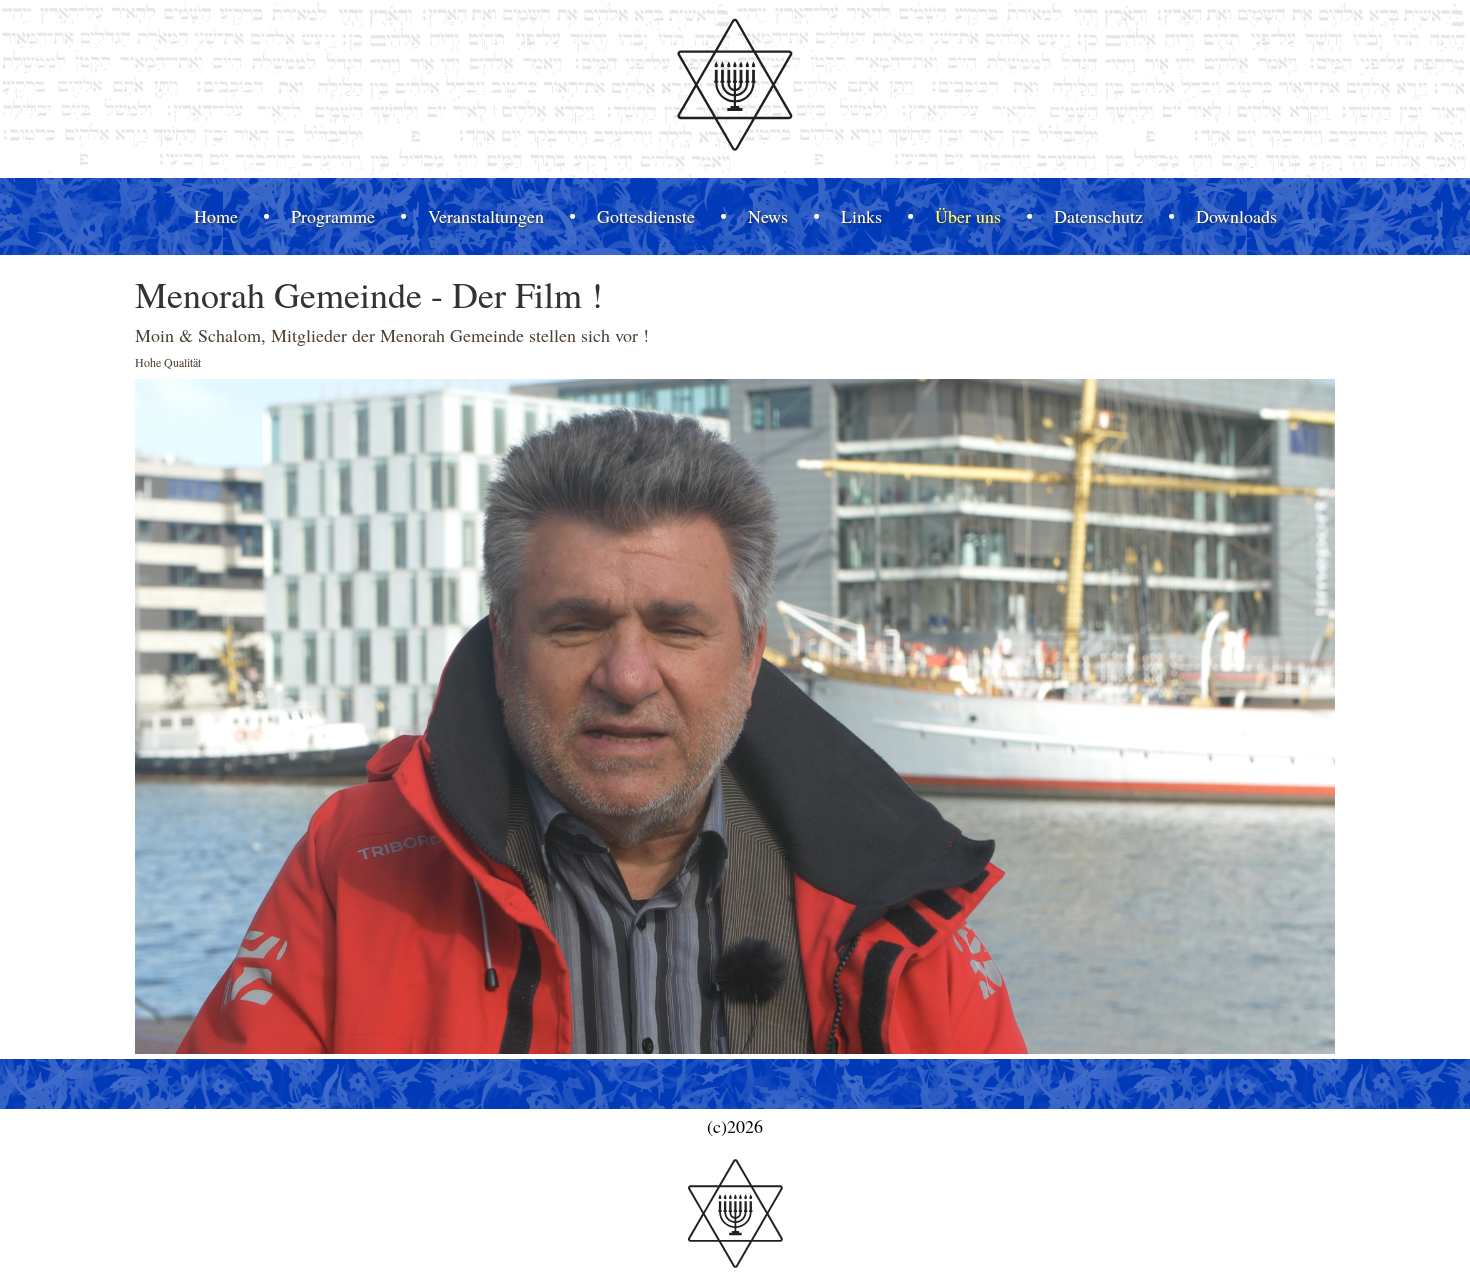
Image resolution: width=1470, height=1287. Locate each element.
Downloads (1236, 216)
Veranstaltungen (486, 216)
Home (216, 216)
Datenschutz (1098, 216)
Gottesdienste (646, 216)
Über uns (968, 216)
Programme (333, 216)
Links (861, 216)
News (768, 216)
